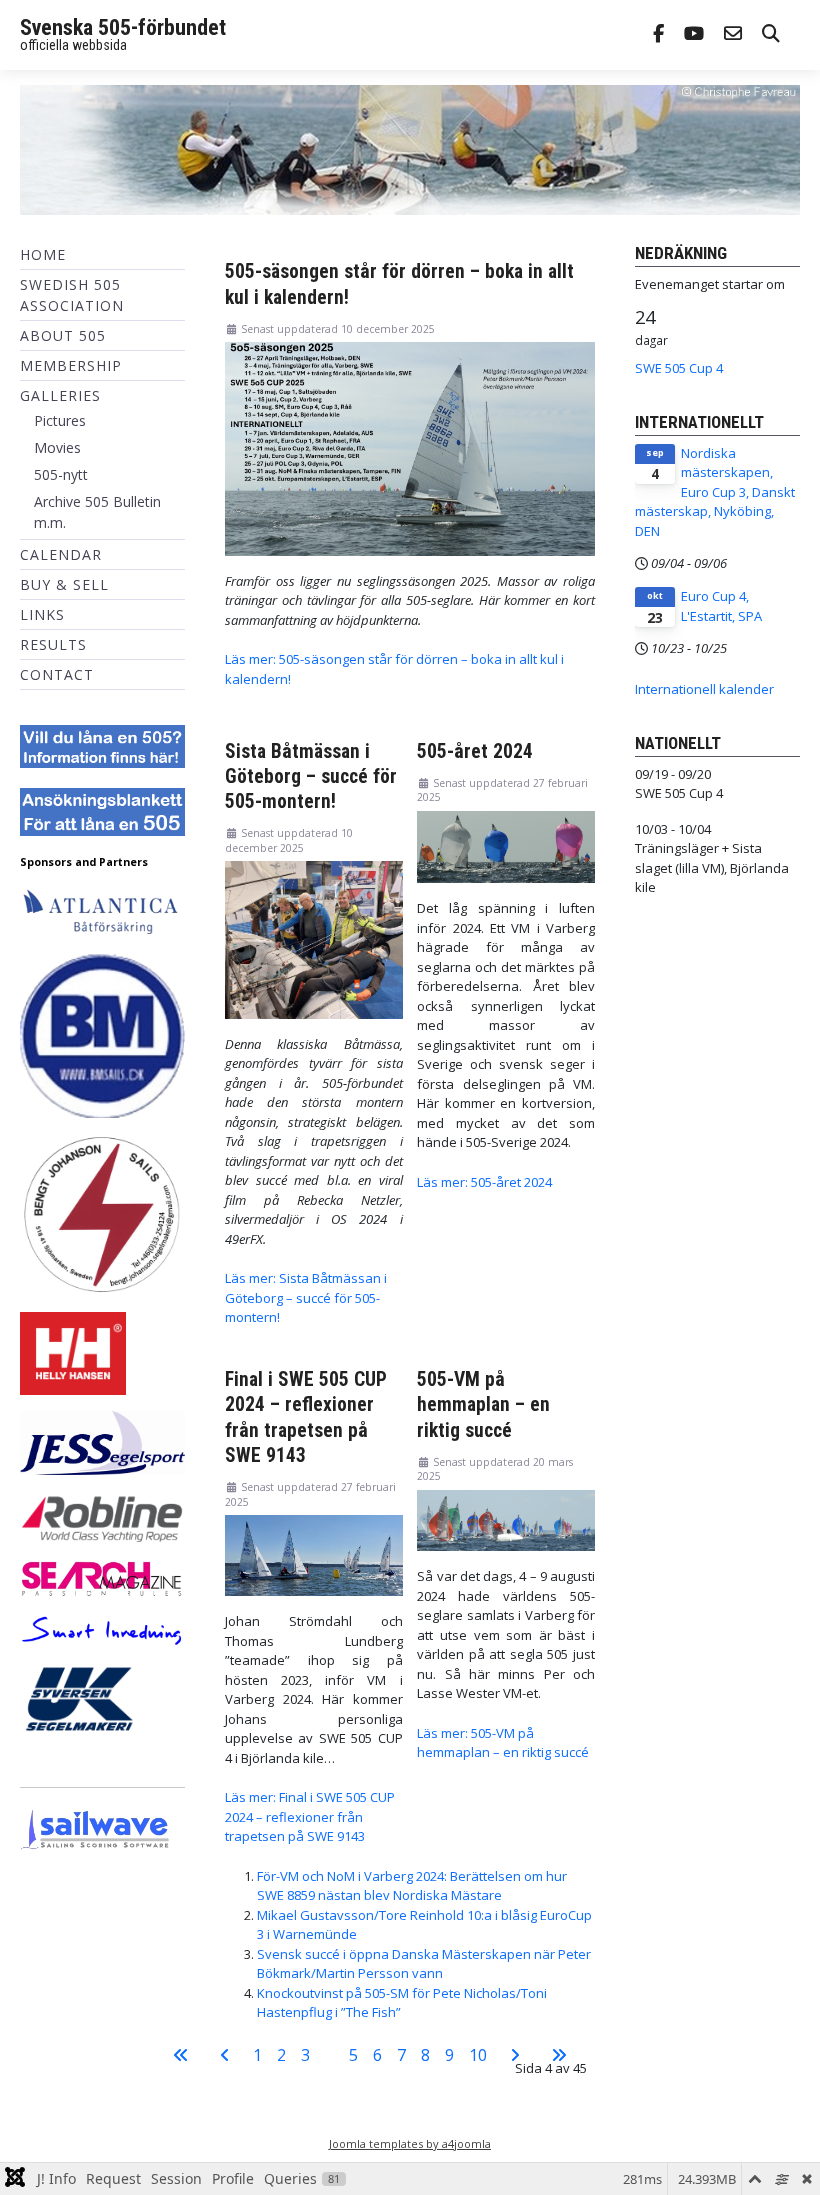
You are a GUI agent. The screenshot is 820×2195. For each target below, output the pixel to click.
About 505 (63, 335)
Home (43, 254)
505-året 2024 (475, 751)
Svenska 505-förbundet (123, 27)
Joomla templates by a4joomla (410, 2143)
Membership (71, 365)
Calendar (61, 554)
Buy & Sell (64, 584)
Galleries (60, 395)
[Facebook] (658, 35)
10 (478, 2055)
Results (53, 644)
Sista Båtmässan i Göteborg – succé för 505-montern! (311, 777)
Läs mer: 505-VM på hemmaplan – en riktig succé (503, 1743)
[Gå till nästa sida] (515, 2055)
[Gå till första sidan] (181, 2055)
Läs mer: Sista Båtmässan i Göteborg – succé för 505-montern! (306, 1297)
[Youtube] (694, 35)
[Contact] (733, 35)
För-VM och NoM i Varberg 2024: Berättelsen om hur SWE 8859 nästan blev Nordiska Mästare (412, 1886)
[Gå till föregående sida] (225, 2055)
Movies (57, 447)
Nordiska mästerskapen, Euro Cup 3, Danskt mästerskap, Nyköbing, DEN (715, 492)
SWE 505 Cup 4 (679, 368)
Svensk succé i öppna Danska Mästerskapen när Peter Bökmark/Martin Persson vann (424, 1964)
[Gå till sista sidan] (559, 2055)
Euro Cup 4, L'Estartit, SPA (721, 606)
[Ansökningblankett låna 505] (102, 811)
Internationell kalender (704, 689)
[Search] (771, 35)
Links (42, 614)
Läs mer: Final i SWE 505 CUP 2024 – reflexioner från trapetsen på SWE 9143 (310, 1816)
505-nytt (61, 474)
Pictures (60, 420)
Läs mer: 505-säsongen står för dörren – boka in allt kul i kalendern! (394, 669)
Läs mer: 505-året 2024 (484, 1182)
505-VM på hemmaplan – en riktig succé (483, 1405)
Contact (57, 674)
